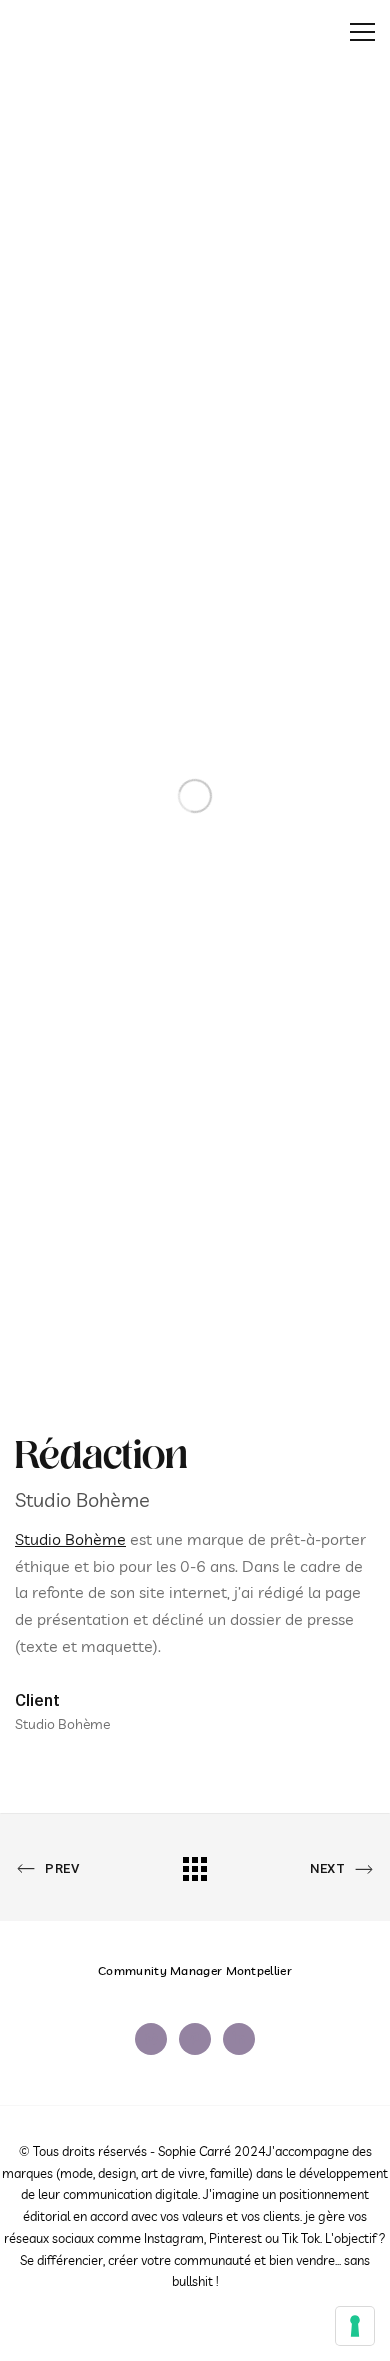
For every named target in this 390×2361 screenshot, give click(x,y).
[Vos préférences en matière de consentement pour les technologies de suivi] (355, 2326)
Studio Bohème (70, 1539)
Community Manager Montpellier (195, 1970)
